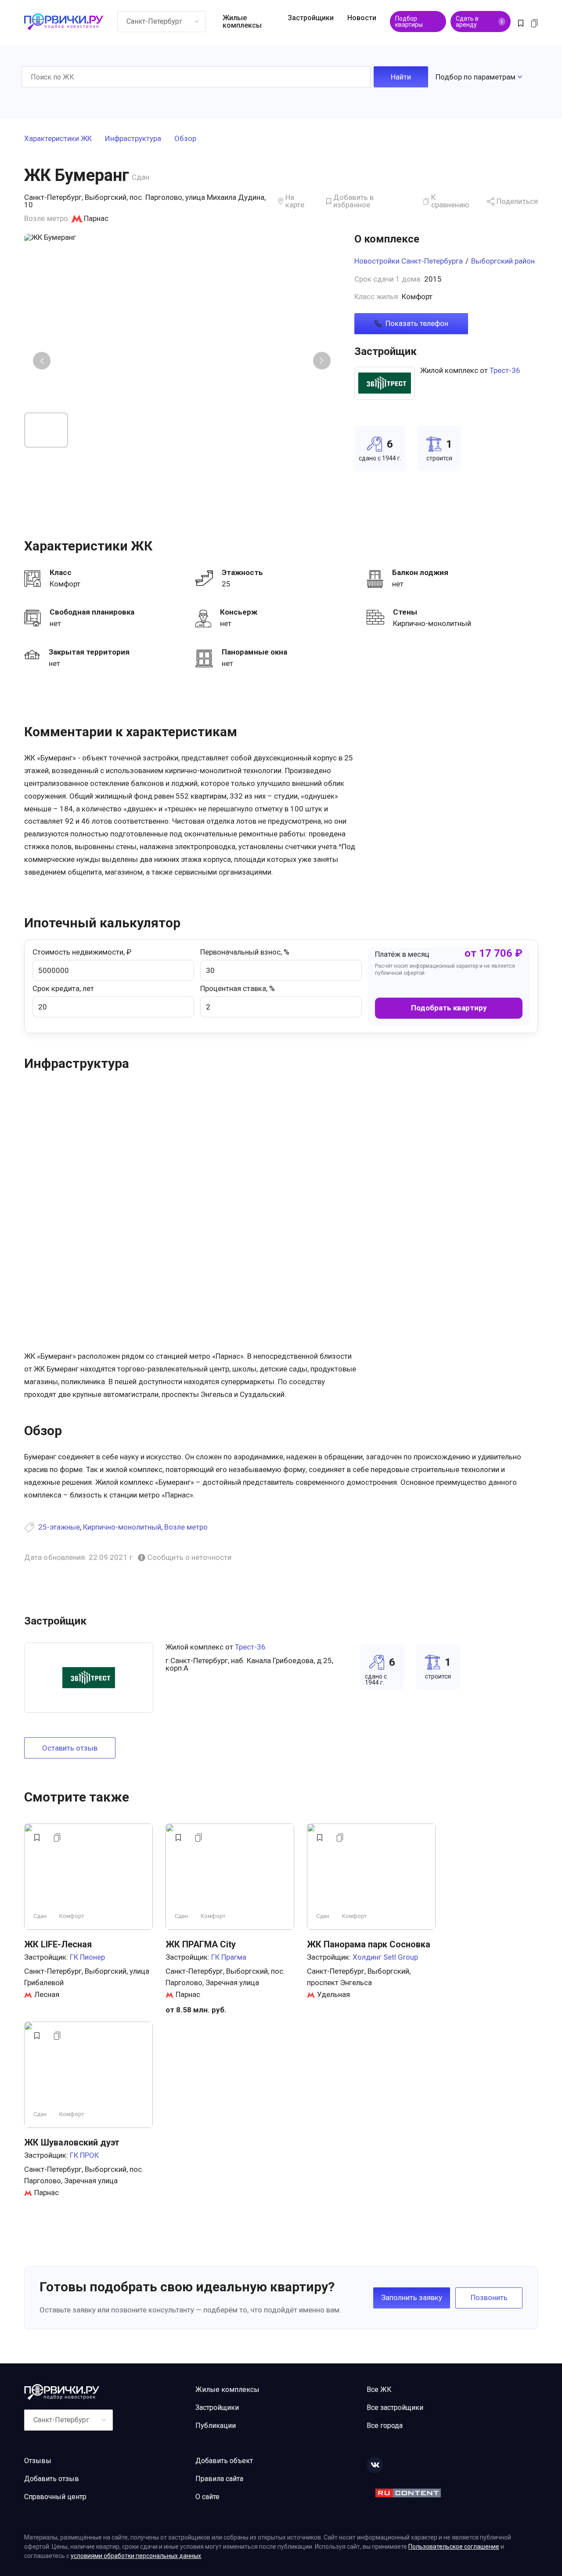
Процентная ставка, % (238, 988)
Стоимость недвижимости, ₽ (82, 952)
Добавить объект (224, 2461)
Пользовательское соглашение (454, 2547)
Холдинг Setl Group (385, 1957)
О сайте (207, 2497)
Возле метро (186, 1527)
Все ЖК (379, 2390)
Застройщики (311, 18)
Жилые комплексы (242, 22)
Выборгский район (503, 261)
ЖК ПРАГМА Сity (201, 1944)
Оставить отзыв (70, 1748)
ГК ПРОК (84, 2155)
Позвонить (489, 2297)
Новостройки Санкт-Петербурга (409, 261)
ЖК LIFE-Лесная (58, 1944)
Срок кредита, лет (63, 988)
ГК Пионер (87, 1957)
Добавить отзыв (52, 2479)
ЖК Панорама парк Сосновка (369, 1944)
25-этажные (59, 1527)
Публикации (216, 2426)
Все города (385, 2426)
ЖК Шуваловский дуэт (72, 2142)
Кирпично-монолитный (122, 1527)
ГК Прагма (229, 1957)
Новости (362, 18)
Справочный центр (55, 2497)
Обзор (185, 139)
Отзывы (38, 2461)
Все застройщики (395, 2408)
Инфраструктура (133, 139)
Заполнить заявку (412, 2297)
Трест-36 (505, 370)
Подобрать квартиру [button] (449, 1008)
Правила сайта (219, 2479)
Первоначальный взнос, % (245, 952)
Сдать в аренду (479, 22)
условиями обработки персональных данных (136, 2556)
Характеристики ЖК (58, 139)
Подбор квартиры (409, 22)
